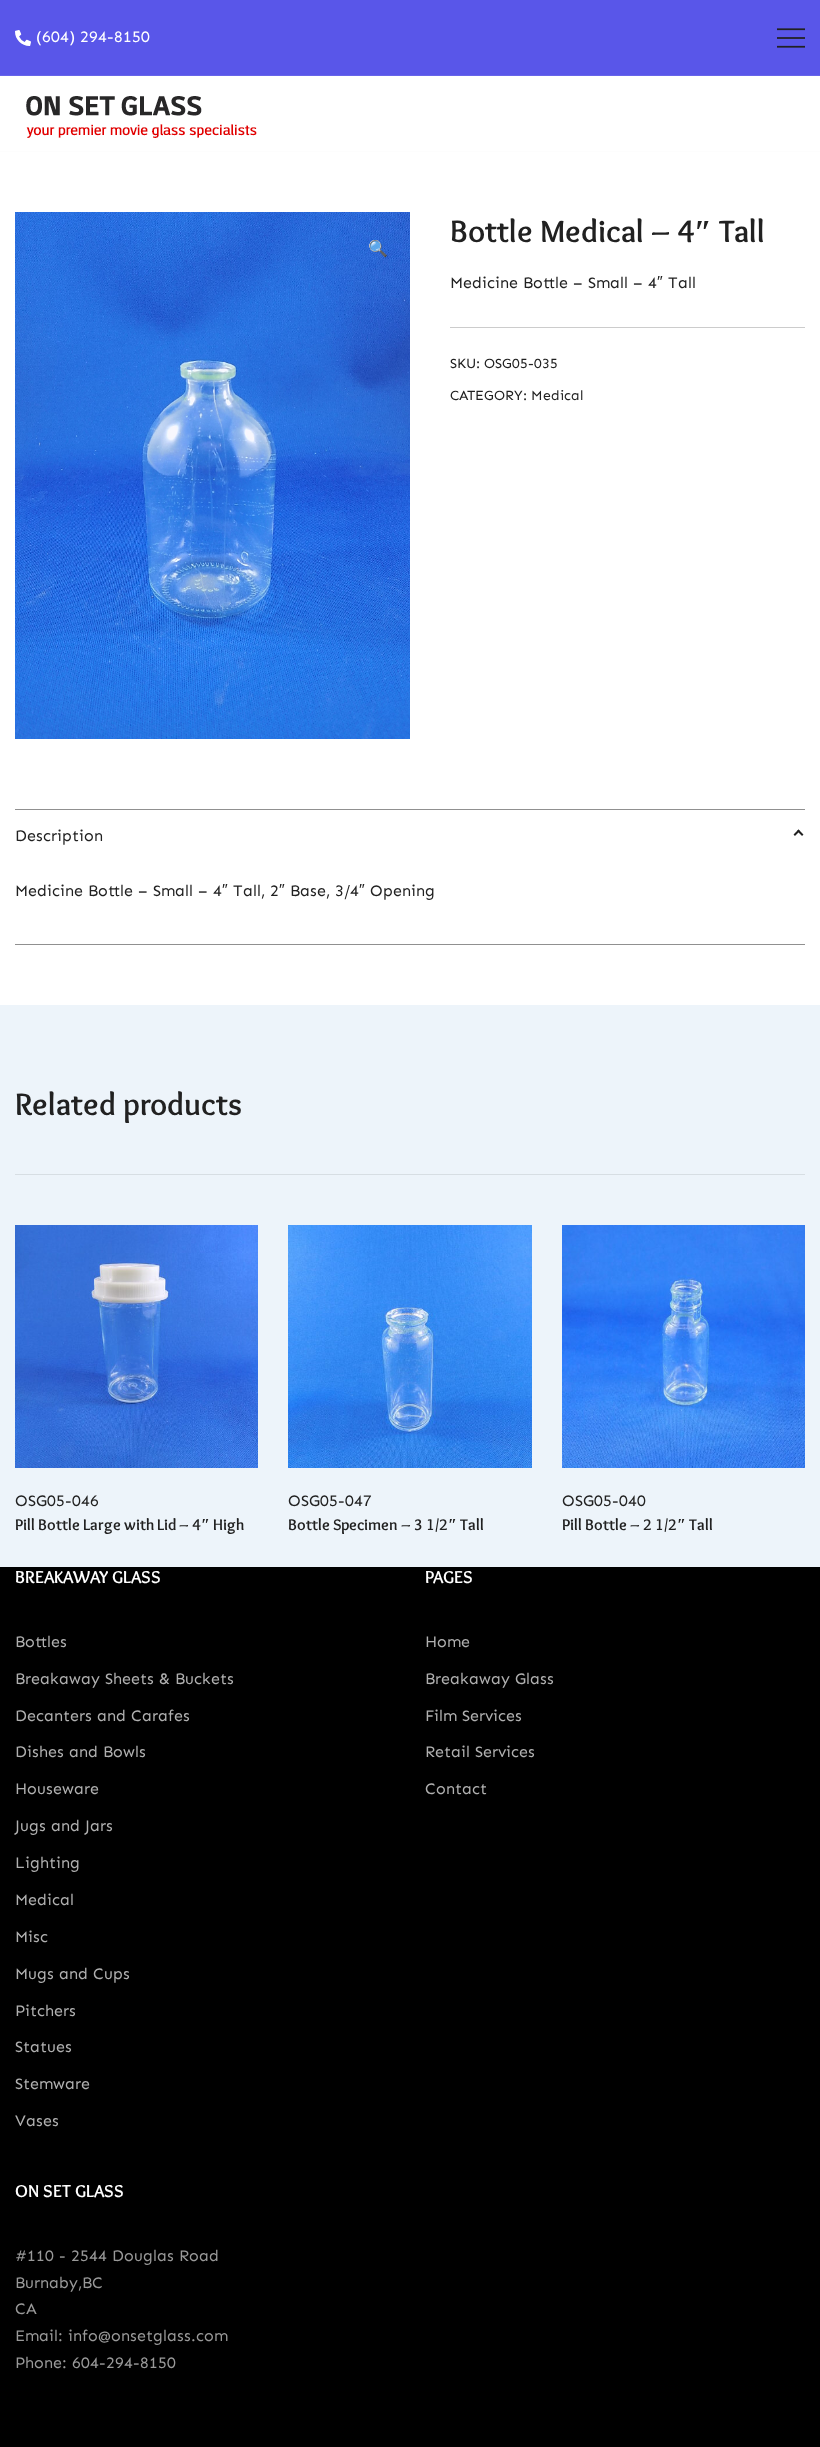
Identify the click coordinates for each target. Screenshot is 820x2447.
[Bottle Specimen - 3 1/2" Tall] (409, 1346)
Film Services (473, 1715)
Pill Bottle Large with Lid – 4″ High (129, 1524)
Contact (456, 1788)
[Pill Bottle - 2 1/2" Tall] (683, 1346)
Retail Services (480, 1751)
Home (447, 1641)
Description (59, 835)
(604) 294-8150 (93, 36)
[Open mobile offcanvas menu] (791, 37)
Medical (557, 395)
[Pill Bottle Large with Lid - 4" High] (136, 1346)
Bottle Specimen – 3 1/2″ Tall (386, 1524)
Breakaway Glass (489, 1678)
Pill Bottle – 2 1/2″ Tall (637, 1524)
